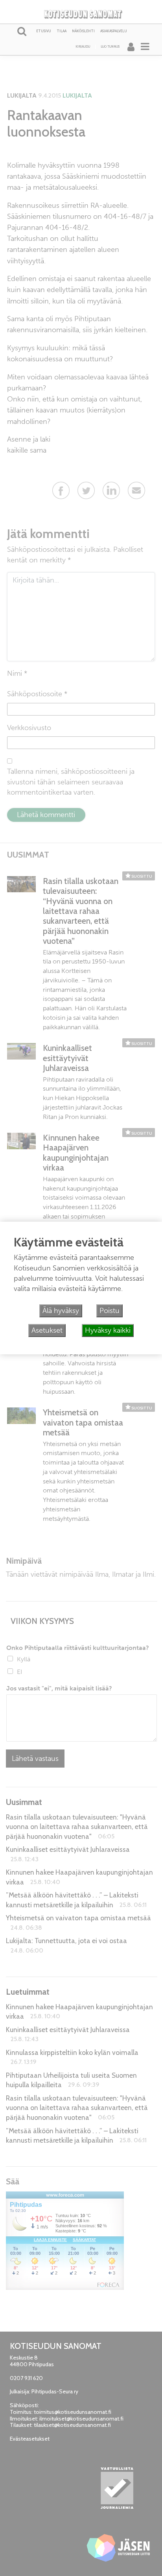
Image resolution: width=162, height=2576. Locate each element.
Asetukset (47, 1330)
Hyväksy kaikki (108, 1330)
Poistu (110, 1311)
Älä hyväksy (61, 1311)
